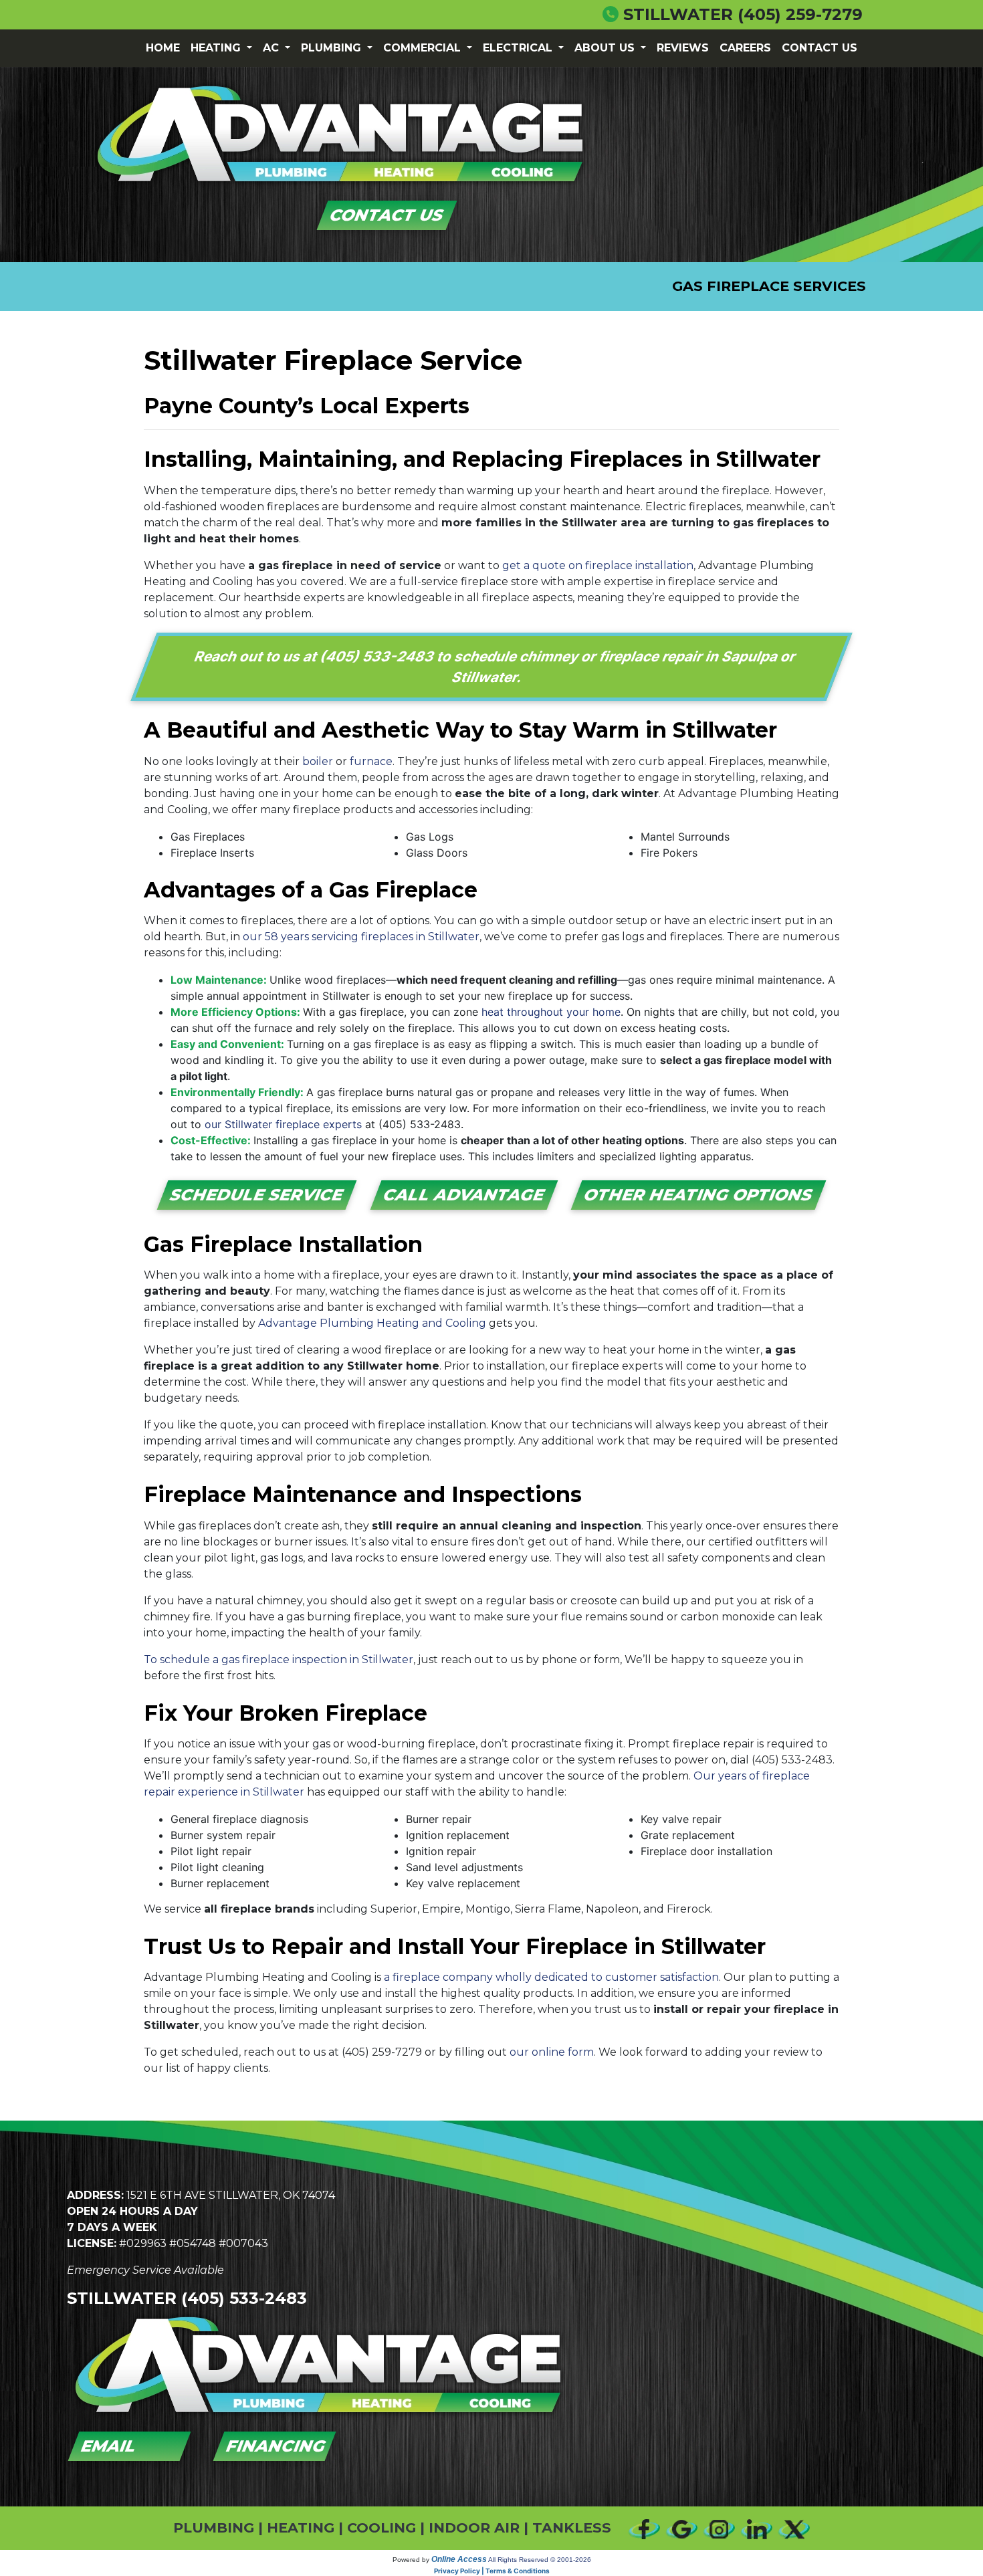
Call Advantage (464, 1195)
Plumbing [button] (333, 48)
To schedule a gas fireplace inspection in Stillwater (279, 1659)
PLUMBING (214, 2528)
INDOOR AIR (474, 2528)
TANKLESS (572, 2528)
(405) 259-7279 (800, 14)
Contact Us (820, 48)
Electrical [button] (519, 48)
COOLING (381, 2528)
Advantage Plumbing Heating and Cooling (372, 1323)
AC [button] (272, 48)
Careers (745, 48)
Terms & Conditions (518, 2571)
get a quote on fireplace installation (598, 565)
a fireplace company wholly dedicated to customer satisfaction (551, 1977)
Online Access (459, 2559)
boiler (318, 761)
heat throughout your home (551, 1012)
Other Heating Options (698, 1195)
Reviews (683, 48)
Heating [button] (217, 48)
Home (163, 48)
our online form (552, 2052)
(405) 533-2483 (378, 656)
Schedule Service (257, 1195)
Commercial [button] (424, 48)
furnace (371, 761)
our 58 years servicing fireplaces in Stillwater (361, 937)
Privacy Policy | (460, 2571)
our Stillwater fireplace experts (283, 1124)
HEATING (301, 2528)
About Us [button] (606, 48)
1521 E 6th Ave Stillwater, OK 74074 (231, 2195)
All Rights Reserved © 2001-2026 (540, 2560)
